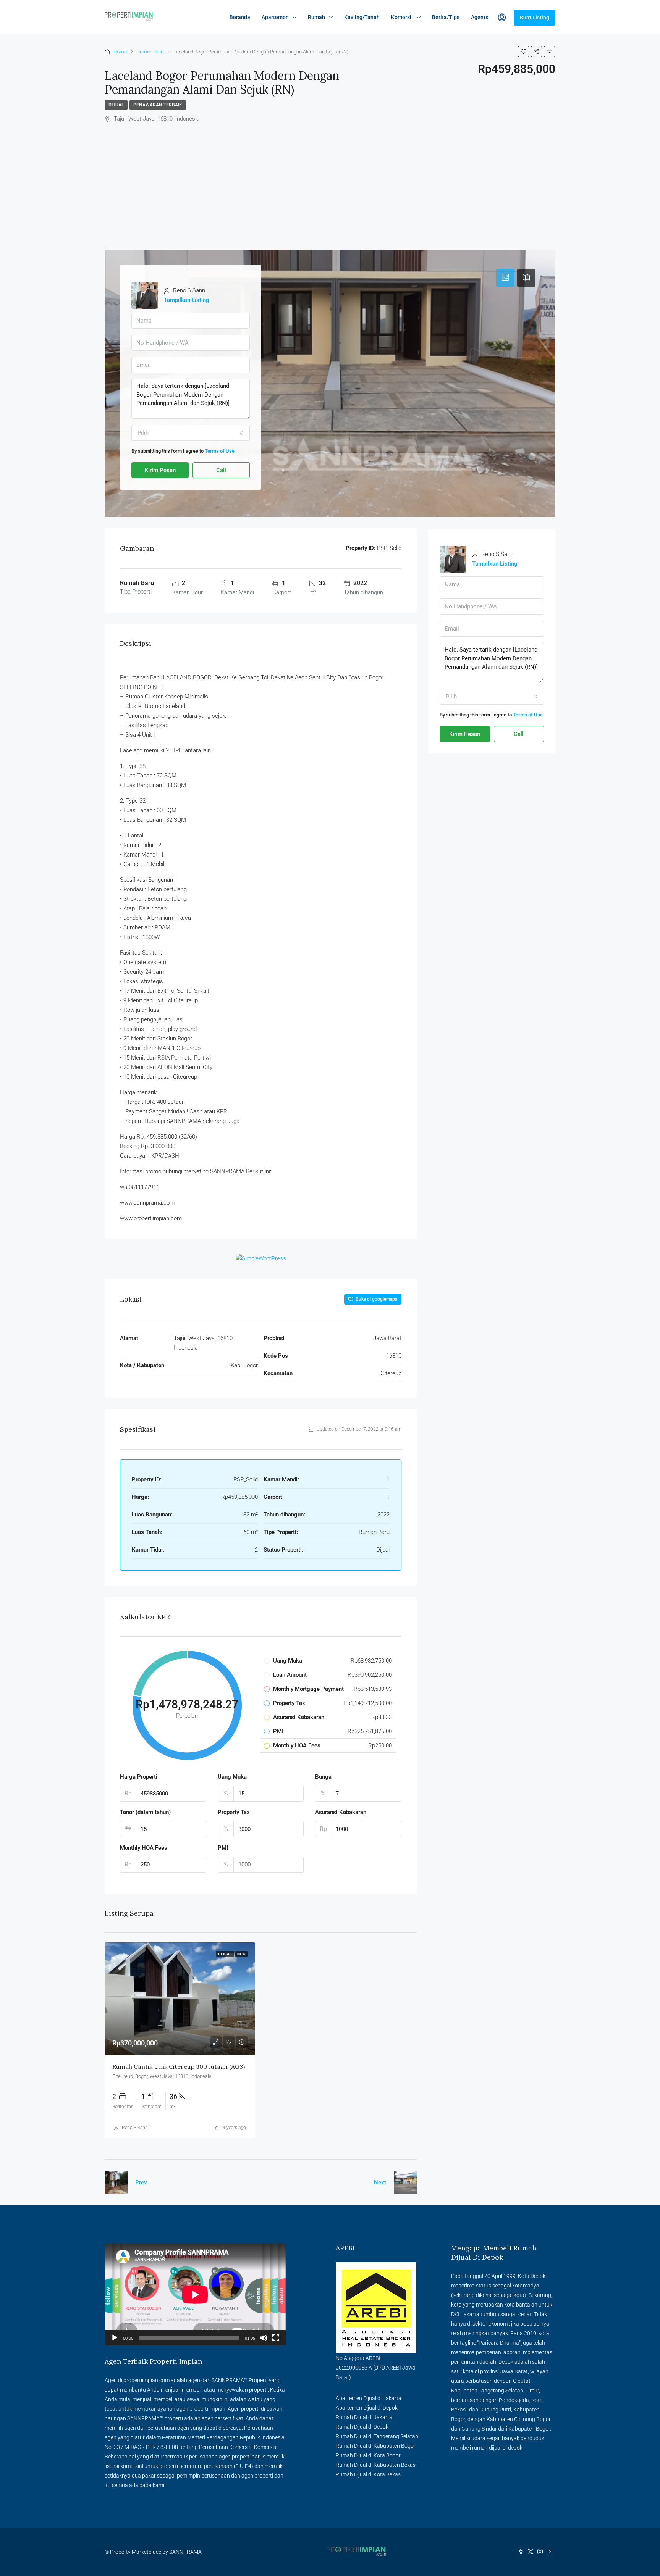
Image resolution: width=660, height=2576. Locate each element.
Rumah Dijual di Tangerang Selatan (377, 2436)
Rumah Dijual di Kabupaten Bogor (376, 2446)
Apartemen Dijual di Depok (367, 2408)
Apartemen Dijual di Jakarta (369, 2398)
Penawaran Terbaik (158, 105)
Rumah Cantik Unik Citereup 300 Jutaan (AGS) (179, 2066)
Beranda (240, 17)
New (241, 1954)
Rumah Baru (150, 52)
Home (120, 52)
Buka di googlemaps (376, 1299)
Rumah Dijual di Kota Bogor (368, 2455)
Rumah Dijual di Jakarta (364, 2417)
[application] (195, 2295)
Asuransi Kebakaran (341, 1812)
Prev (141, 2182)
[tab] (505, 278)
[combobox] (191, 433)
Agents (480, 17)
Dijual (116, 105)
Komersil (402, 17)
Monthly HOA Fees (144, 1848)
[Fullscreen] (276, 2338)
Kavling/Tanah (362, 17)
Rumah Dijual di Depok (362, 2427)
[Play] (115, 2338)
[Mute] (264, 2338)
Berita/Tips (446, 17)
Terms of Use (220, 451)
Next (380, 2182)
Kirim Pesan (160, 470)
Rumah (316, 17)
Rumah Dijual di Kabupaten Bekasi (376, 2465)
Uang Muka (232, 1777)
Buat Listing (535, 18)
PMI (223, 1848)
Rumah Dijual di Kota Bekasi (369, 2474)
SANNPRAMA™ (230, 2380)
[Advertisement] (330, 181)
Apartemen (275, 17)
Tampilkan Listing (187, 300)
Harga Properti (139, 1777)
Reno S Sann (135, 2128)
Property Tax (234, 1812)
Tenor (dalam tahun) (145, 1812)
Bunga (323, 1777)
